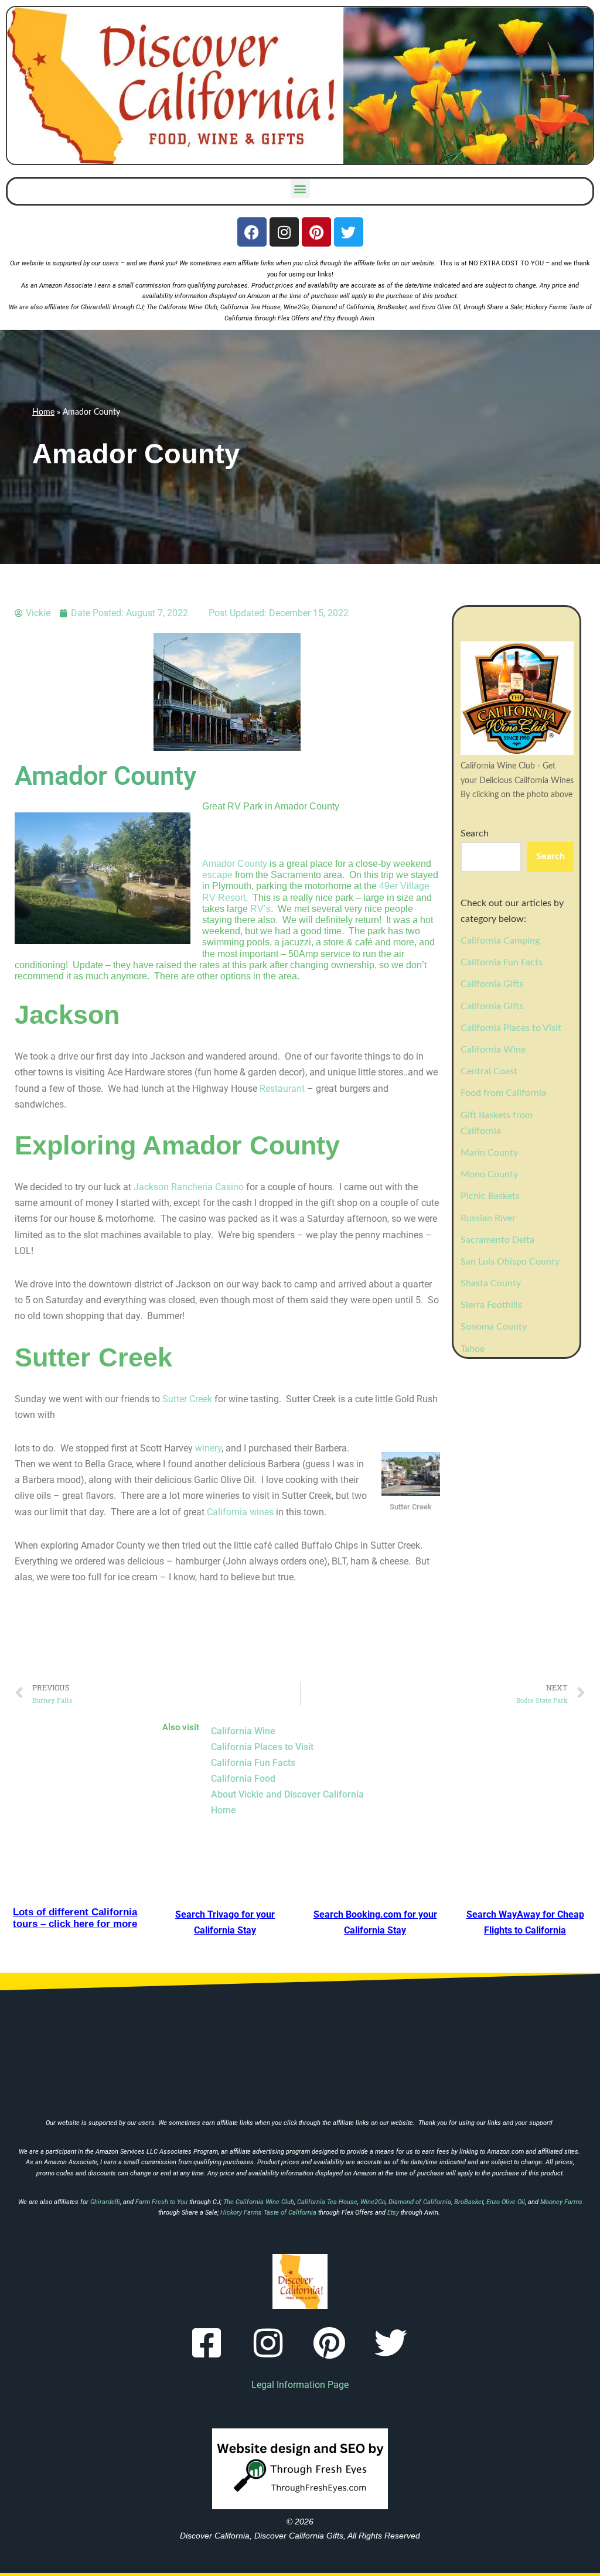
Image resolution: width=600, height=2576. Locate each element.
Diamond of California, (344, 307)
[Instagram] (284, 232)
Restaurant (282, 1089)
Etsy (329, 318)
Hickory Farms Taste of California (268, 2213)
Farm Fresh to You (161, 2202)
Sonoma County (494, 1327)
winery (208, 1448)
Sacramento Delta (497, 1240)
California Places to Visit (511, 1028)
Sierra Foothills (491, 1305)
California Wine (493, 1050)
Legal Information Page (300, 2385)
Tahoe (473, 1349)
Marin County (489, 1153)
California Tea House (250, 307)
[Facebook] (252, 232)
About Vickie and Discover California (287, 1794)
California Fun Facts (502, 962)
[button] (300, 188)
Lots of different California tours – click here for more (75, 1918)
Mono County (489, 1174)
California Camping (500, 941)
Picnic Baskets (490, 1196)
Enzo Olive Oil (441, 307)
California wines (240, 1512)
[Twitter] (349, 232)
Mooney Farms (561, 2202)
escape (217, 875)
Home (43, 412)
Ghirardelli (97, 307)
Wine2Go (296, 307)
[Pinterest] (316, 232)
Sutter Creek (187, 1399)
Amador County (235, 864)
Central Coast (489, 1071)
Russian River (488, 1218)
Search (475, 833)
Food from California (503, 1093)
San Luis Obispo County (510, 1262)
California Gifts (492, 984)
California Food (243, 1779)
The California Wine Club (182, 307)
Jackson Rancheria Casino (189, 1187)
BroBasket (392, 307)
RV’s (260, 909)
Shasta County (491, 1283)
